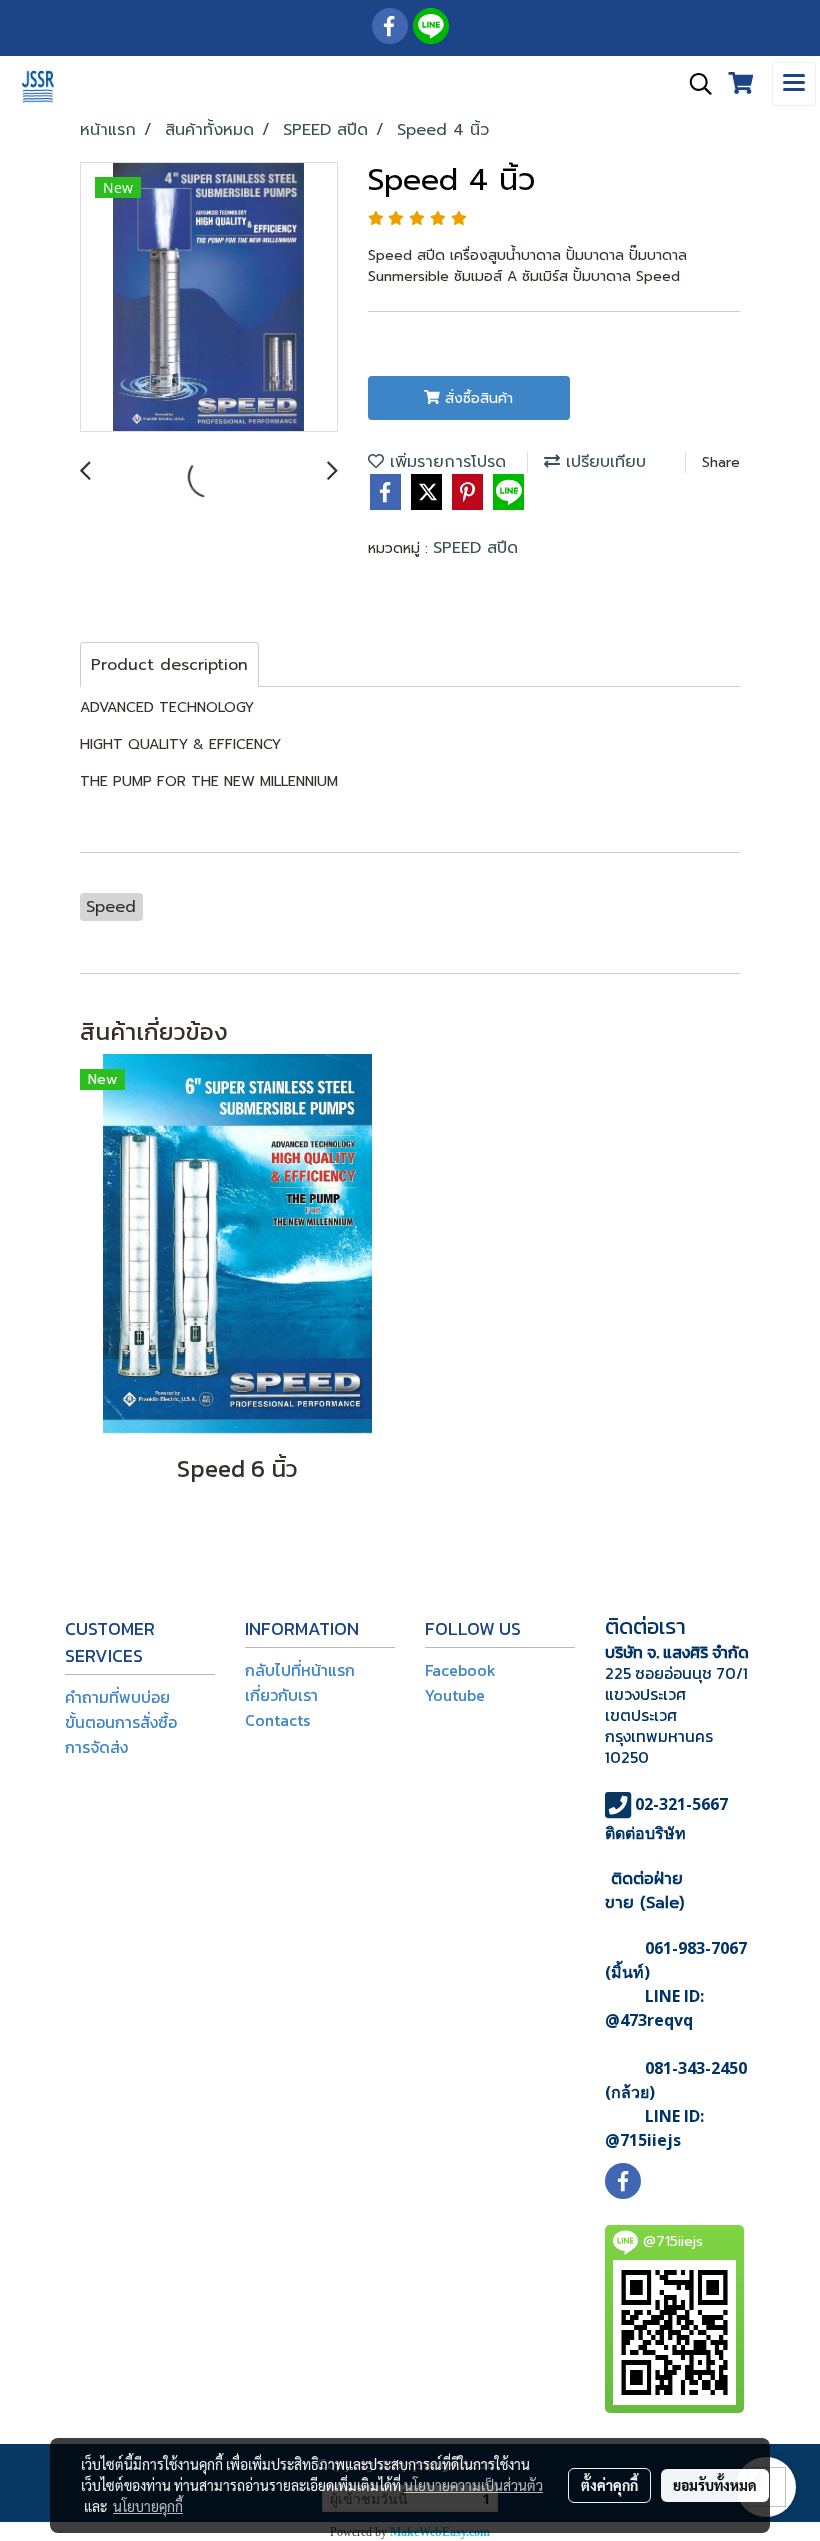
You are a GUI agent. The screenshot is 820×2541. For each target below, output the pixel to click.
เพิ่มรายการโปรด (445, 462)
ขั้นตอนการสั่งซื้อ (121, 1722)
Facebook (460, 1670)
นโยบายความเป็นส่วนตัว (473, 2485)
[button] (694, 84)
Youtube (455, 1695)
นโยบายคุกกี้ (148, 2506)
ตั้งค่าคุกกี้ (609, 2485)
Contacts (277, 1720)
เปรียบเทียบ (603, 462)
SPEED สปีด (475, 548)
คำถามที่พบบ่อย (117, 1697)
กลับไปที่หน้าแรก (300, 1670)
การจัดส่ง (96, 1747)
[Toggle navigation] (794, 84)
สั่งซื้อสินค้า (476, 398)
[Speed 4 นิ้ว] (209, 298)
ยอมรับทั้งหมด (715, 2485)
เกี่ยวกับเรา (281, 1695)
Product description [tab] (169, 665)
